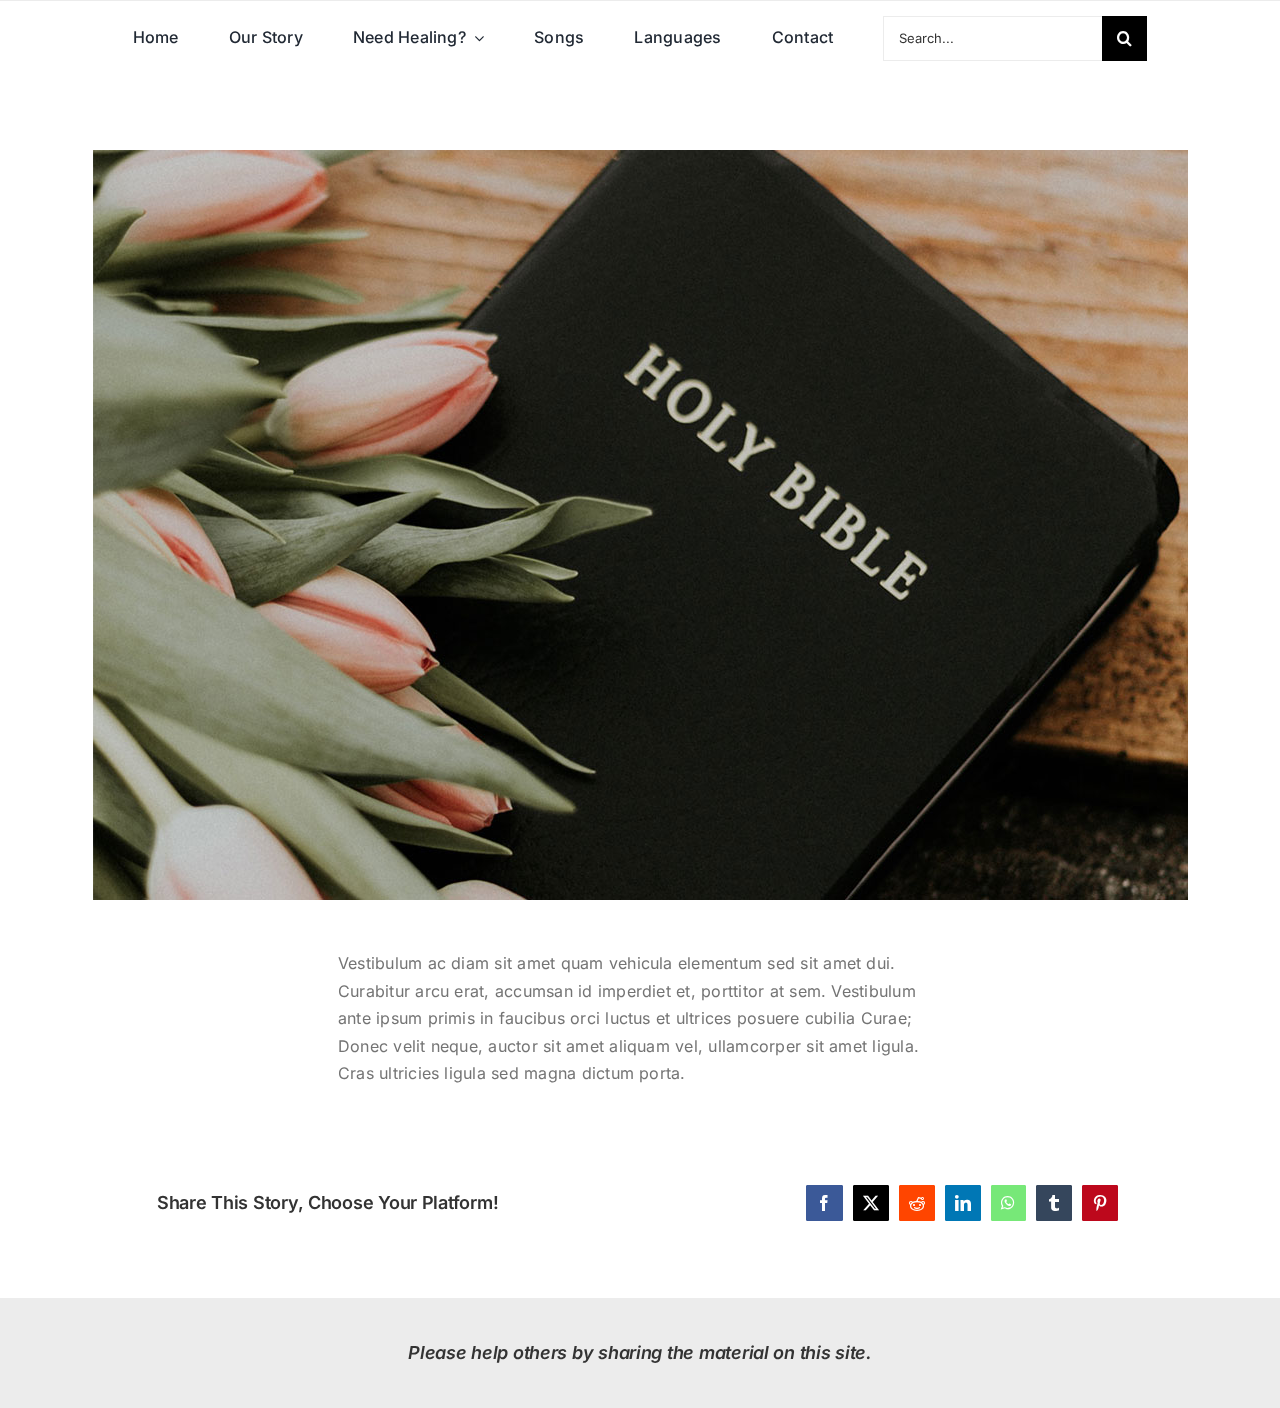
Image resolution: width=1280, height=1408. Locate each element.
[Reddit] (917, 1203)
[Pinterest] (1100, 1203)
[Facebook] (824, 1203)
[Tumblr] (1054, 1203)
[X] (871, 1203)
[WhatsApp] (1008, 1203)
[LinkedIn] (963, 1203)
